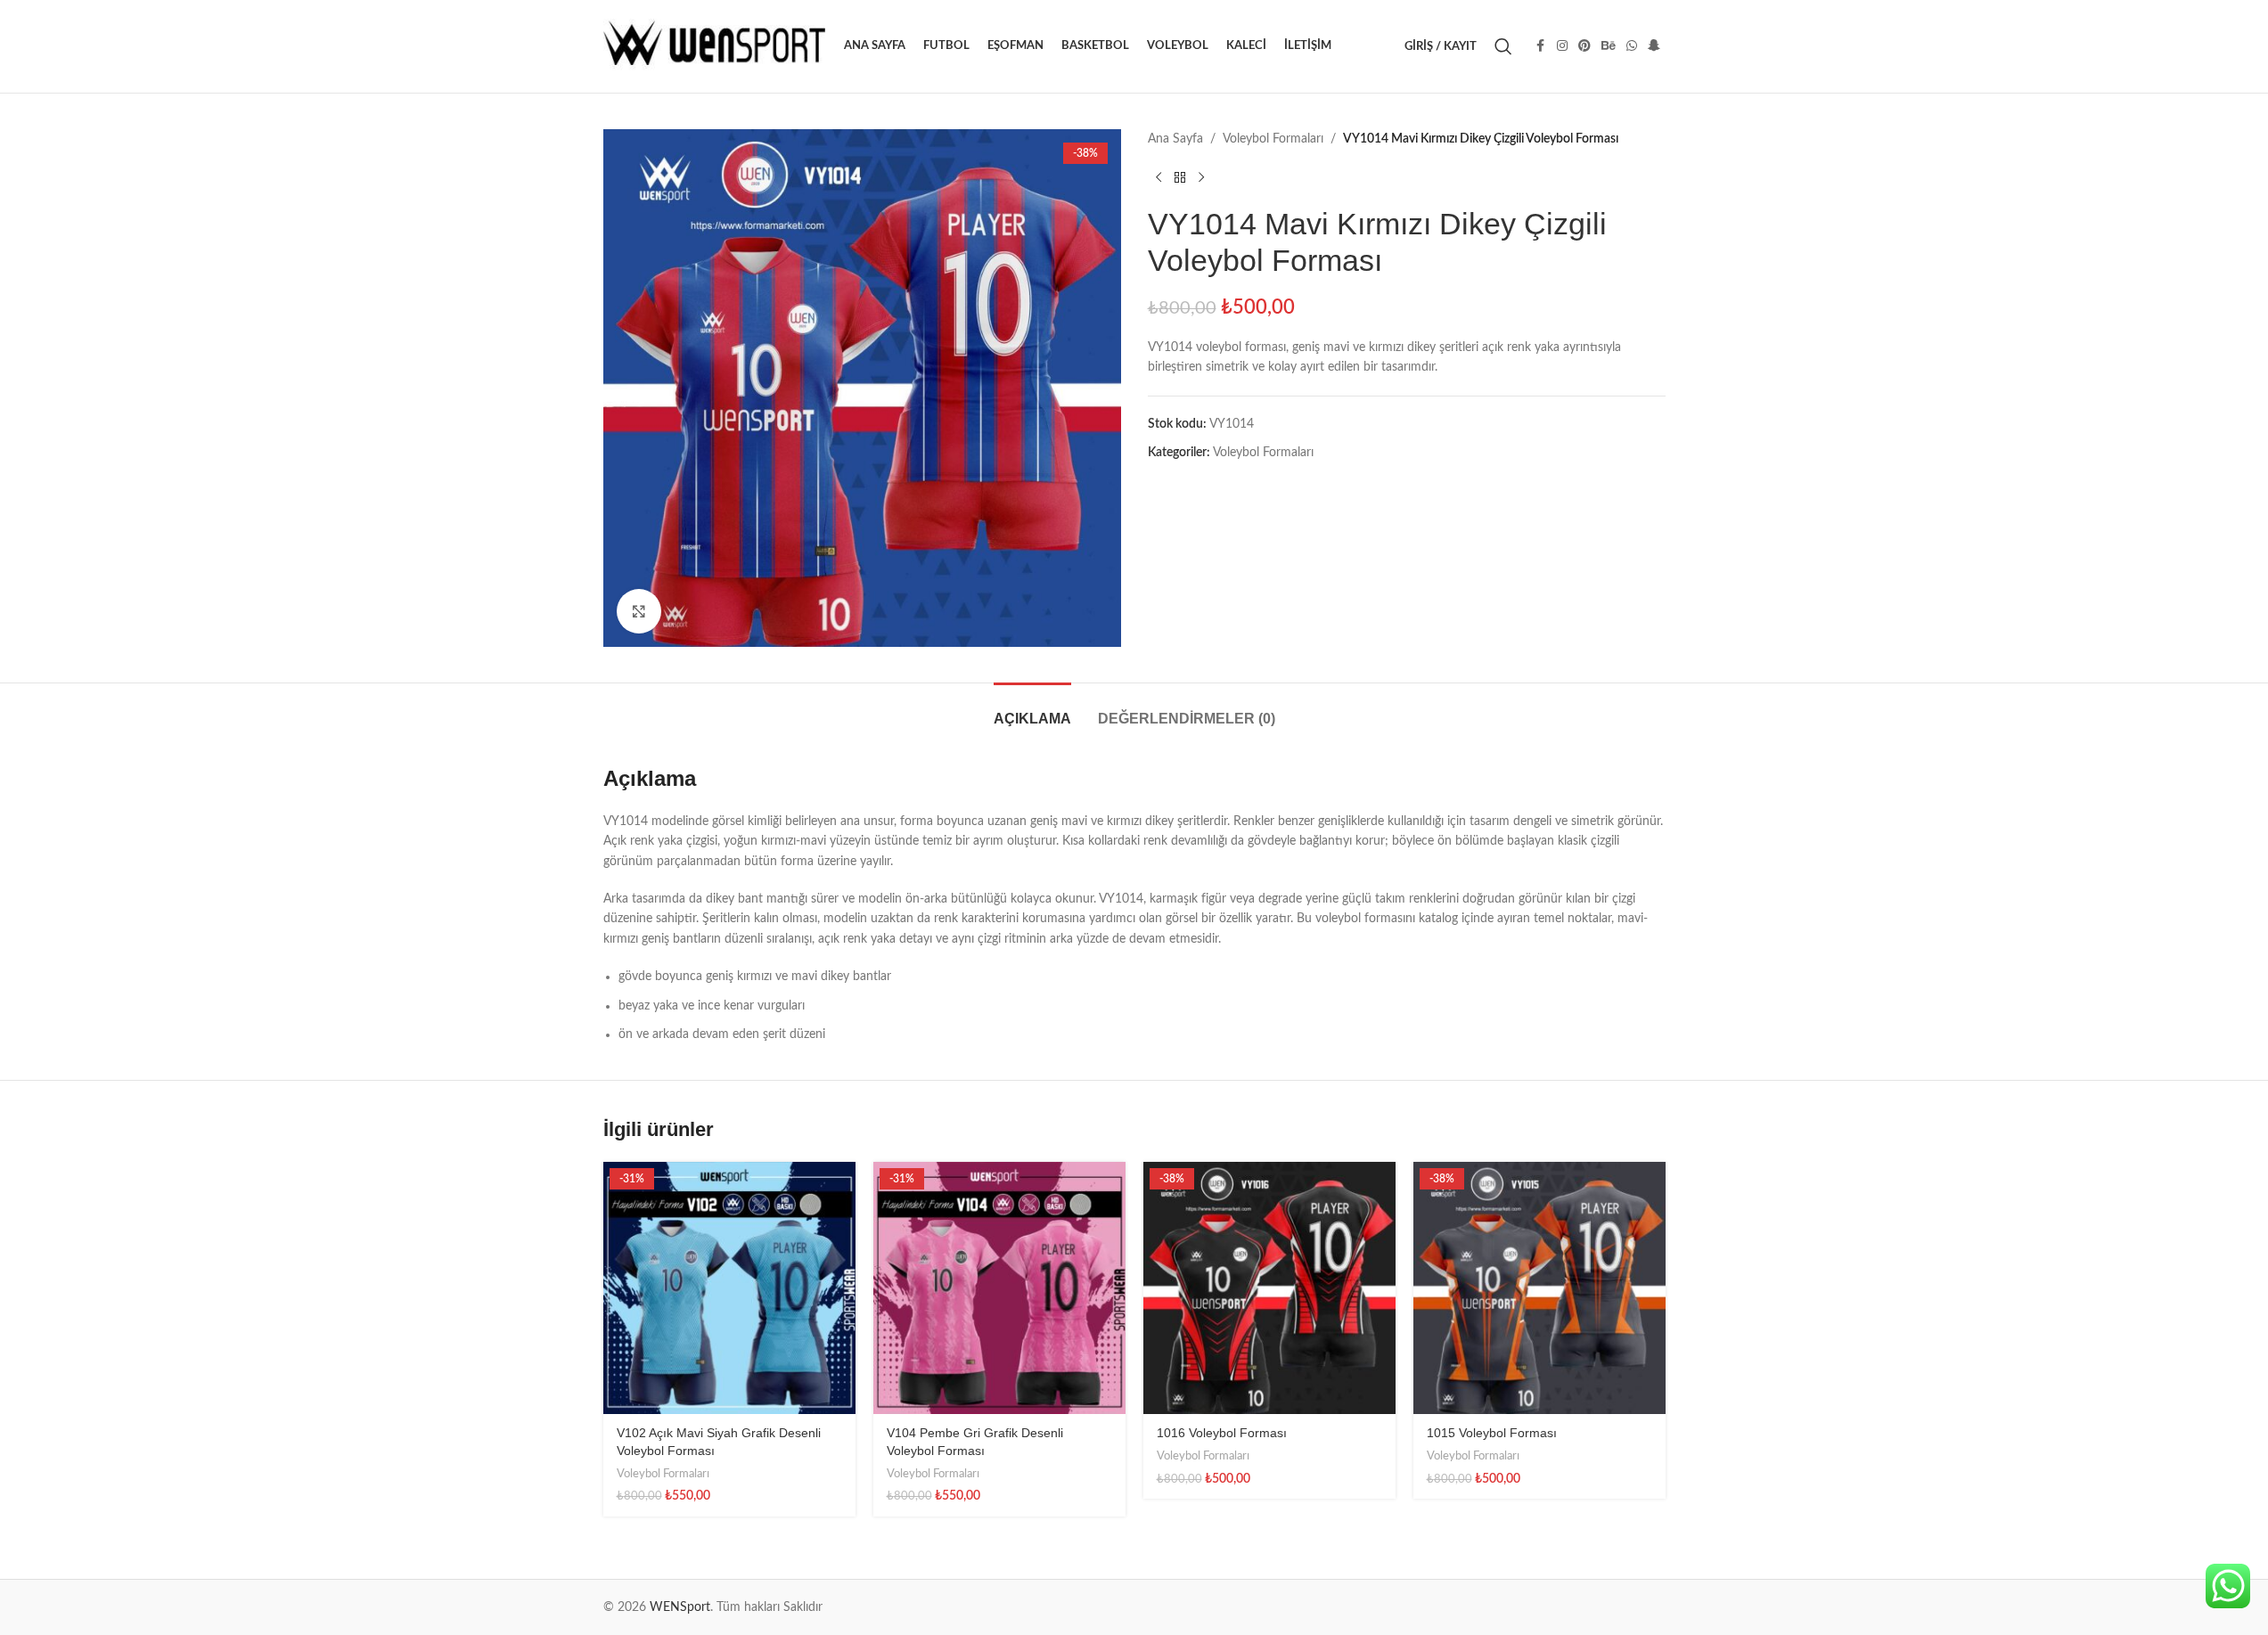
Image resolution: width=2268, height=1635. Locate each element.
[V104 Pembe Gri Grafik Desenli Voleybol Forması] (999, 1288)
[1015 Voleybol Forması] (1539, 1288)
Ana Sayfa (1175, 139)
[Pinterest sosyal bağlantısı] (1584, 46)
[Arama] (1503, 46)
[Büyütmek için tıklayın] (639, 611)
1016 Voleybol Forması (1222, 1433)
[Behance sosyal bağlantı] (1609, 46)
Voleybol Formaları (1273, 139)
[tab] (1032, 710)
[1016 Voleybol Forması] (1269, 1288)
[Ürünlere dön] (1180, 177)
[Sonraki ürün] (1201, 177)
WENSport (680, 1607)
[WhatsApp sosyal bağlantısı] (1632, 46)
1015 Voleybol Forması (1492, 1433)
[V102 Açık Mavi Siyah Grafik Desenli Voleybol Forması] (729, 1288)
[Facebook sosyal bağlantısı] (1541, 46)
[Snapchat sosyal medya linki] (1654, 46)
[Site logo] (715, 46)
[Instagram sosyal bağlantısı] (1562, 46)
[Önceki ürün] (1159, 177)
